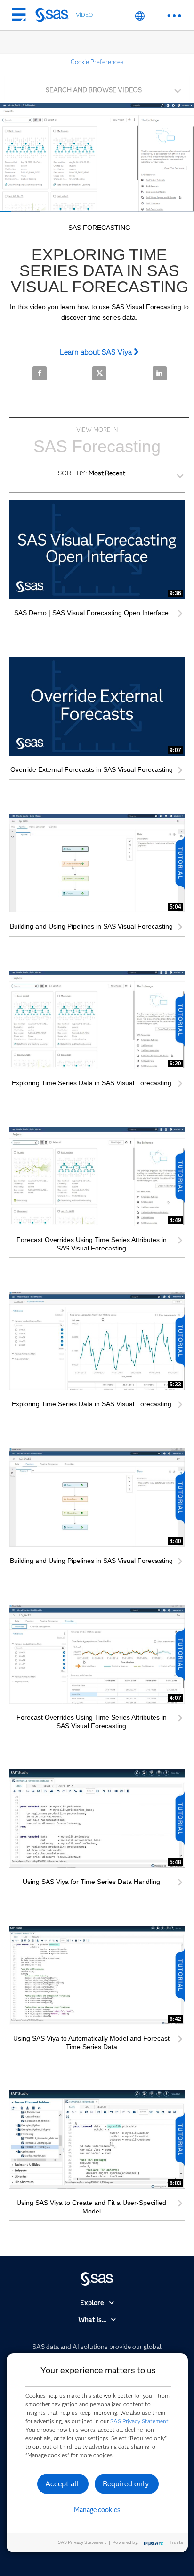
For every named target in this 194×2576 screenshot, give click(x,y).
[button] (99, 87)
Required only (126, 2484)
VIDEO (84, 14)
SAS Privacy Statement (139, 2421)
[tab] (97, 89)
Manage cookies (97, 2510)
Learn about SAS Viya (97, 352)
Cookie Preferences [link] (97, 62)
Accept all (62, 2484)
